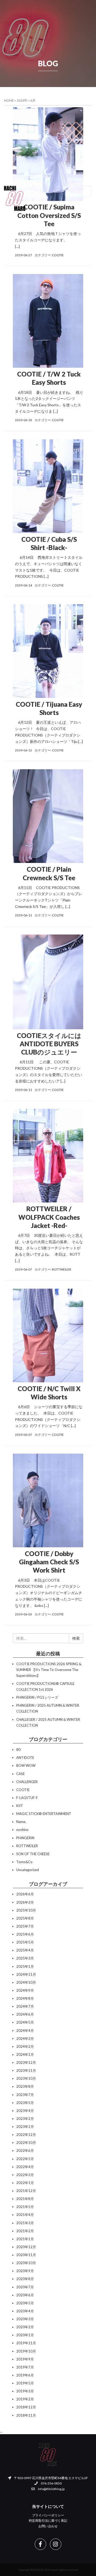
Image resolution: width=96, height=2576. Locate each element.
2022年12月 (26, 2135)
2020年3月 (25, 2319)
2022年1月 (25, 2183)
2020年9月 (25, 2271)
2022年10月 (26, 2143)
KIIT (20, 1806)
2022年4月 (25, 2167)
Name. (21, 1822)
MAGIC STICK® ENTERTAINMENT (44, 1814)
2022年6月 (25, 2151)
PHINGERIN (25, 1838)
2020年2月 (25, 2327)
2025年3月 (25, 1958)
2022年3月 (25, 2175)
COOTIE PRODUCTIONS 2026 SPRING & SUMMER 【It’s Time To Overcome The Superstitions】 (49, 1670)
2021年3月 (25, 2223)
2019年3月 (25, 2391)
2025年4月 (25, 1950)
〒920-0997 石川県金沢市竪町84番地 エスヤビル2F (51, 2478)
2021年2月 (25, 2231)
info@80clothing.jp (51, 2489)
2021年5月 (25, 2207)
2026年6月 (25, 1894)
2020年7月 (25, 2287)
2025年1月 (25, 1966)
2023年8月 (25, 2086)
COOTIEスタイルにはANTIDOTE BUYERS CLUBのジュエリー (49, 1044)
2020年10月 (26, 2263)
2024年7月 (25, 2006)
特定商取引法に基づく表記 (48, 2521)
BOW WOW (26, 1765)
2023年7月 (25, 2095)
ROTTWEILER (62, 1269)
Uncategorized (28, 1870)
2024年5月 (25, 2022)
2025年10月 (26, 1910)
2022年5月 (25, 2159)
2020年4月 (25, 2311)
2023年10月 (26, 2078)
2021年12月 (26, 2191)
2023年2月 (25, 2119)
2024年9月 (25, 1990)
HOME (9, 100)
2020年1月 (25, 2335)
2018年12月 (26, 2407)
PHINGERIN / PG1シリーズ (37, 1697)
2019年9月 (25, 2359)
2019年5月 (25, 2383)
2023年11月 (26, 2070)
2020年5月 (25, 2303)
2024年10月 (26, 1982)
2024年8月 (25, 1998)
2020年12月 (26, 2247)
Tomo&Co (24, 1862)
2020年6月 (25, 2295)
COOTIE (58, 255)
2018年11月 (26, 2415)
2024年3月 (25, 2039)
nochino (22, 1830)
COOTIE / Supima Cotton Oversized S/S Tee (49, 215)
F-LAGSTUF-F (27, 1798)
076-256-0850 (51, 2483)
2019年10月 (26, 2351)
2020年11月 (26, 2255)
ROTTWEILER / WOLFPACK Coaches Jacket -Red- (49, 1217)
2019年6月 (25, 2375)
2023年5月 (25, 2103)
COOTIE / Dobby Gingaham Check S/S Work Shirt (49, 1562)
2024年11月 (26, 1974)
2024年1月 (25, 2054)
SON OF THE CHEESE (33, 1854)
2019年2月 (25, 2399)
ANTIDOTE (25, 1758)
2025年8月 (25, 1918)
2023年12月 (26, 2062)
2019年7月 (25, 2367)
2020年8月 (25, 2279)
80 (18, 1750)
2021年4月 (25, 2215)
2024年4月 (25, 2031)
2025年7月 (25, 1926)
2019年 (22, 100)
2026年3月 (25, 1902)
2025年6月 (25, 1934)
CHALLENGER (27, 1782)
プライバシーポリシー (48, 2515)
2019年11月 (26, 2343)
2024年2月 (25, 2046)
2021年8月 (25, 2199)
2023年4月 (25, 2111)
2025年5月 (25, 1942)
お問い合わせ (48, 2526)
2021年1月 (25, 2239)
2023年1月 (25, 2127)
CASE (21, 1774)
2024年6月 (25, 2014)
